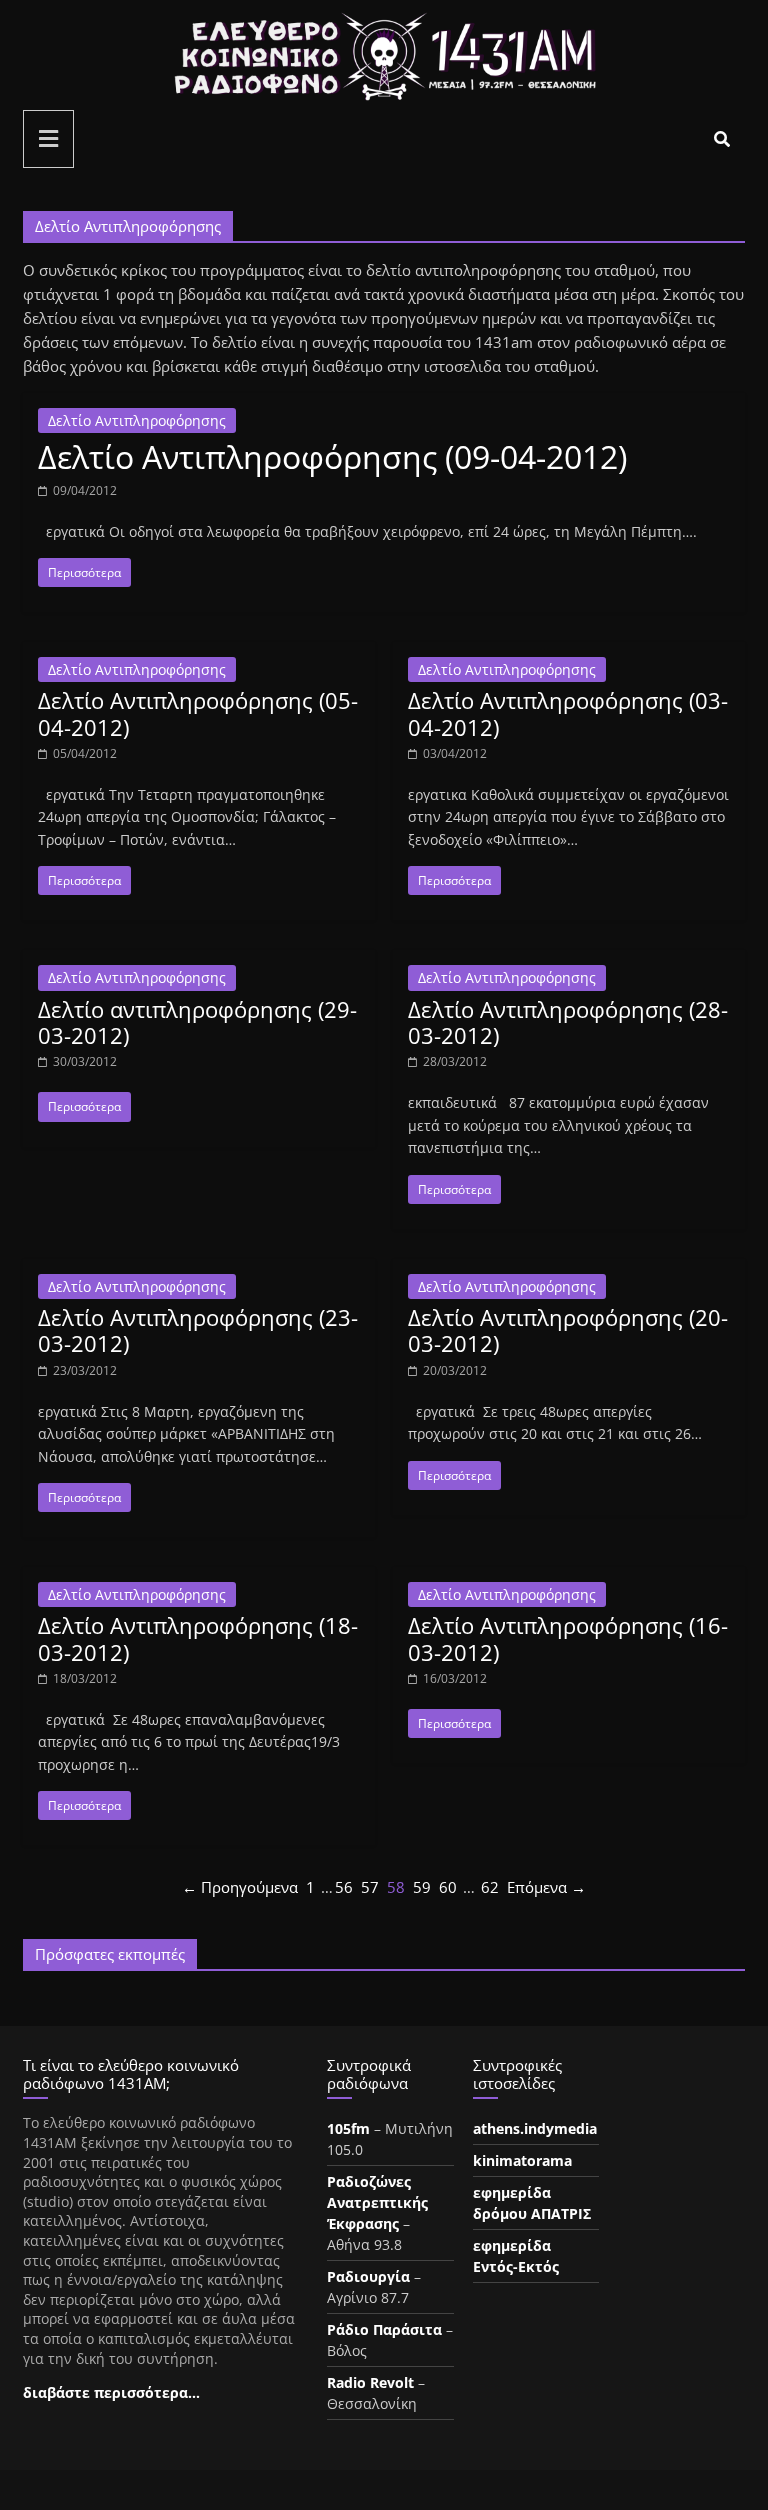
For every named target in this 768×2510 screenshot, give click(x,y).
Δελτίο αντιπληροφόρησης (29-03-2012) (197, 1022)
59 (422, 1887)
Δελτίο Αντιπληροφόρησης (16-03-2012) (568, 1638)
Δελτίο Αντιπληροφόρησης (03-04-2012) (568, 713)
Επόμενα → (546, 1887)
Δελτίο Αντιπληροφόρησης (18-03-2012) (198, 1638)
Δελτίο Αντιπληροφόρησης (137, 420)
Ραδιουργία (368, 2276)
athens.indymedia (535, 2128)
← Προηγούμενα (240, 1887)
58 (396, 1887)
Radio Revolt (370, 2382)
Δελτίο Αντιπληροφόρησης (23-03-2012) (198, 1330)
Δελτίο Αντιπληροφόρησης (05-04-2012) (198, 713)
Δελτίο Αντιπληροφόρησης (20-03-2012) (568, 1330)
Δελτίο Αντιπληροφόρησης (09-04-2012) (332, 456)
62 (490, 1887)
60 (448, 1887)
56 (344, 1887)
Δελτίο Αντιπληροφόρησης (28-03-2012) (568, 1022)
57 (370, 1887)
